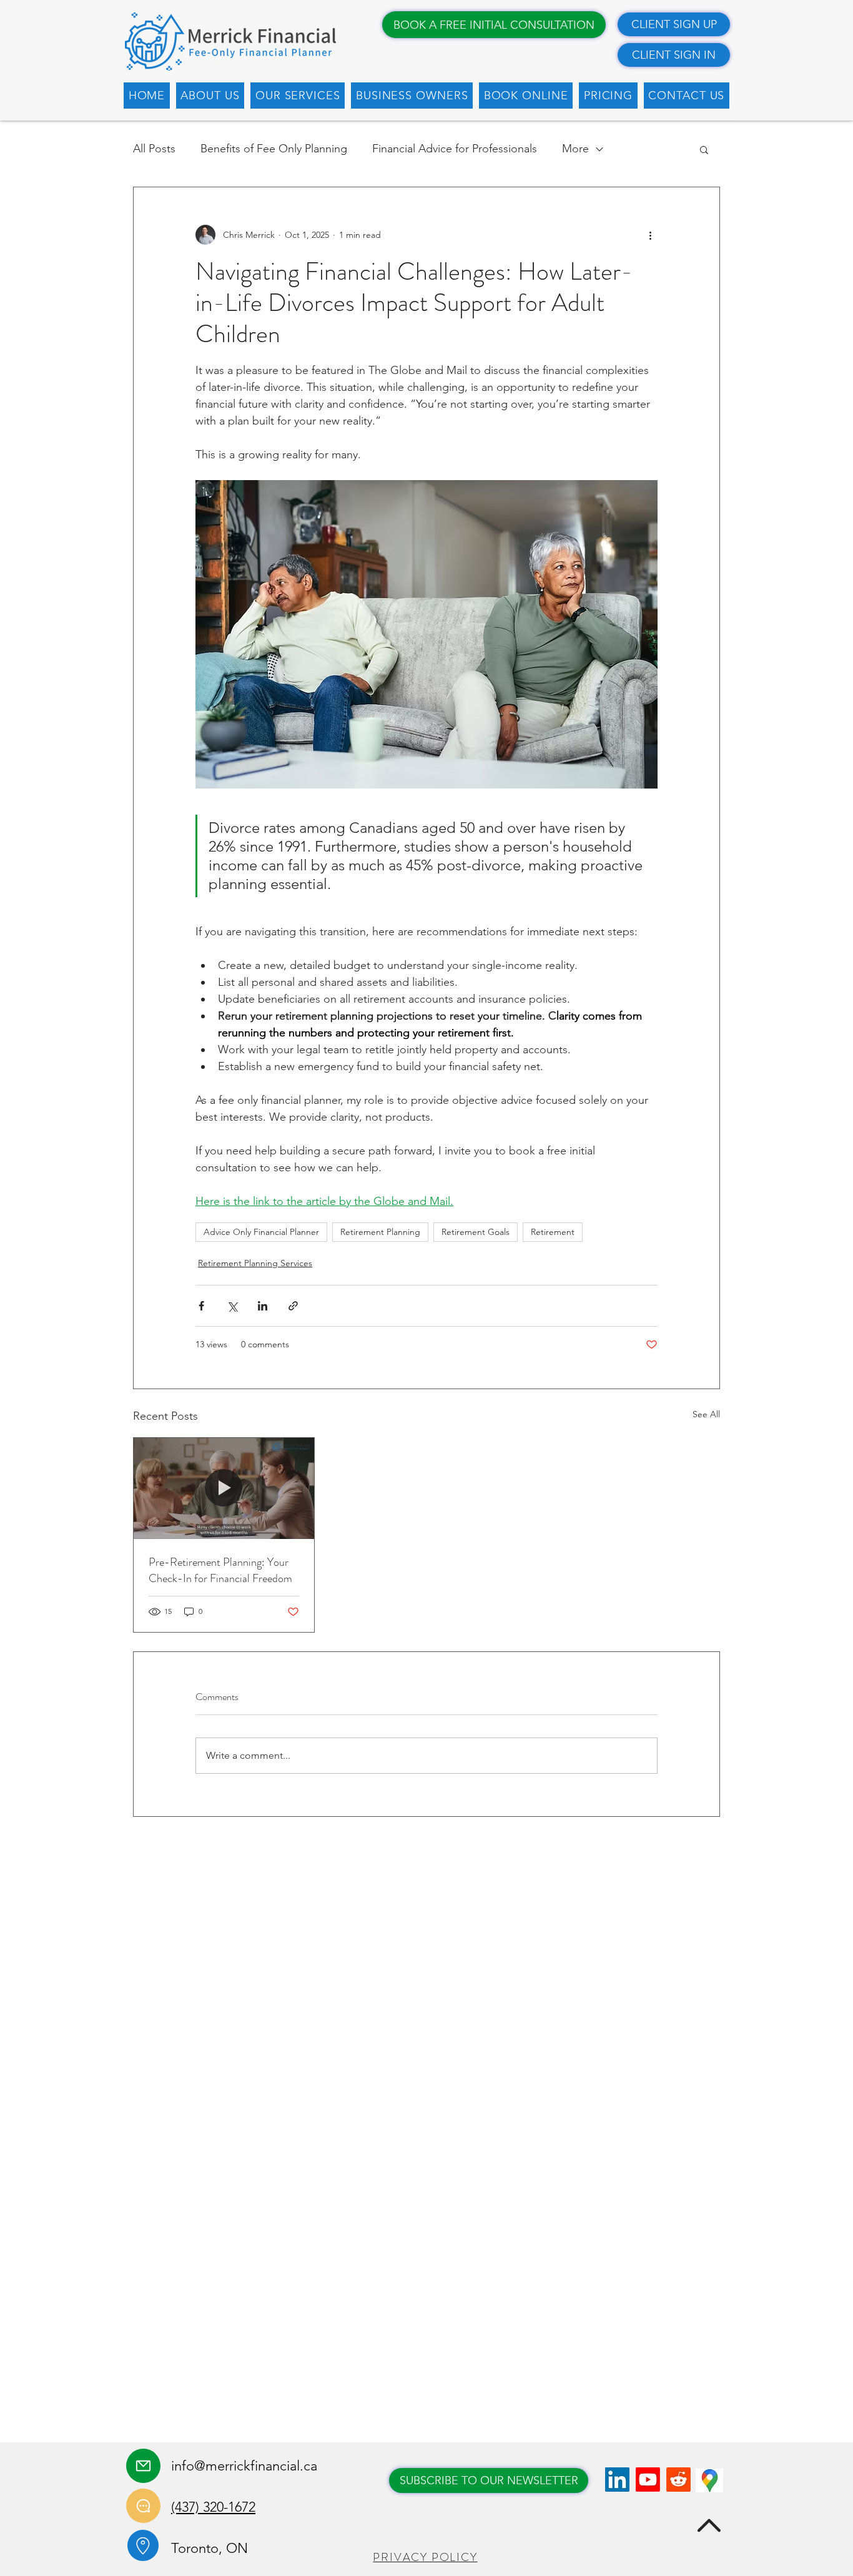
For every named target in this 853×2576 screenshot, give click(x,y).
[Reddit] (678, 2480)
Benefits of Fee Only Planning (274, 149)
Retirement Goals (476, 1232)
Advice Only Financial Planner (261, 1232)
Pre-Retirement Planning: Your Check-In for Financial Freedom (220, 1570)
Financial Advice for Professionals (455, 149)
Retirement (553, 1232)
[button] (210, 96)
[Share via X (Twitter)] (232, 1306)
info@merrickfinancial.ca (244, 2466)
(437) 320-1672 (213, 2507)
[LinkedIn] (617, 2480)
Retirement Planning (380, 1232)
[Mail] (143, 2466)
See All (706, 1414)
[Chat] (143, 2506)
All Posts (154, 149)
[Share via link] (293, 1306)
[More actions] (650, 235)
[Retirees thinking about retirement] (224, 1488)
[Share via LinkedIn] (263, 1306)
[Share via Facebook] (201, 1306)
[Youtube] (648, 2480)
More (575, 149)
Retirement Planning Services (255, 1263)
